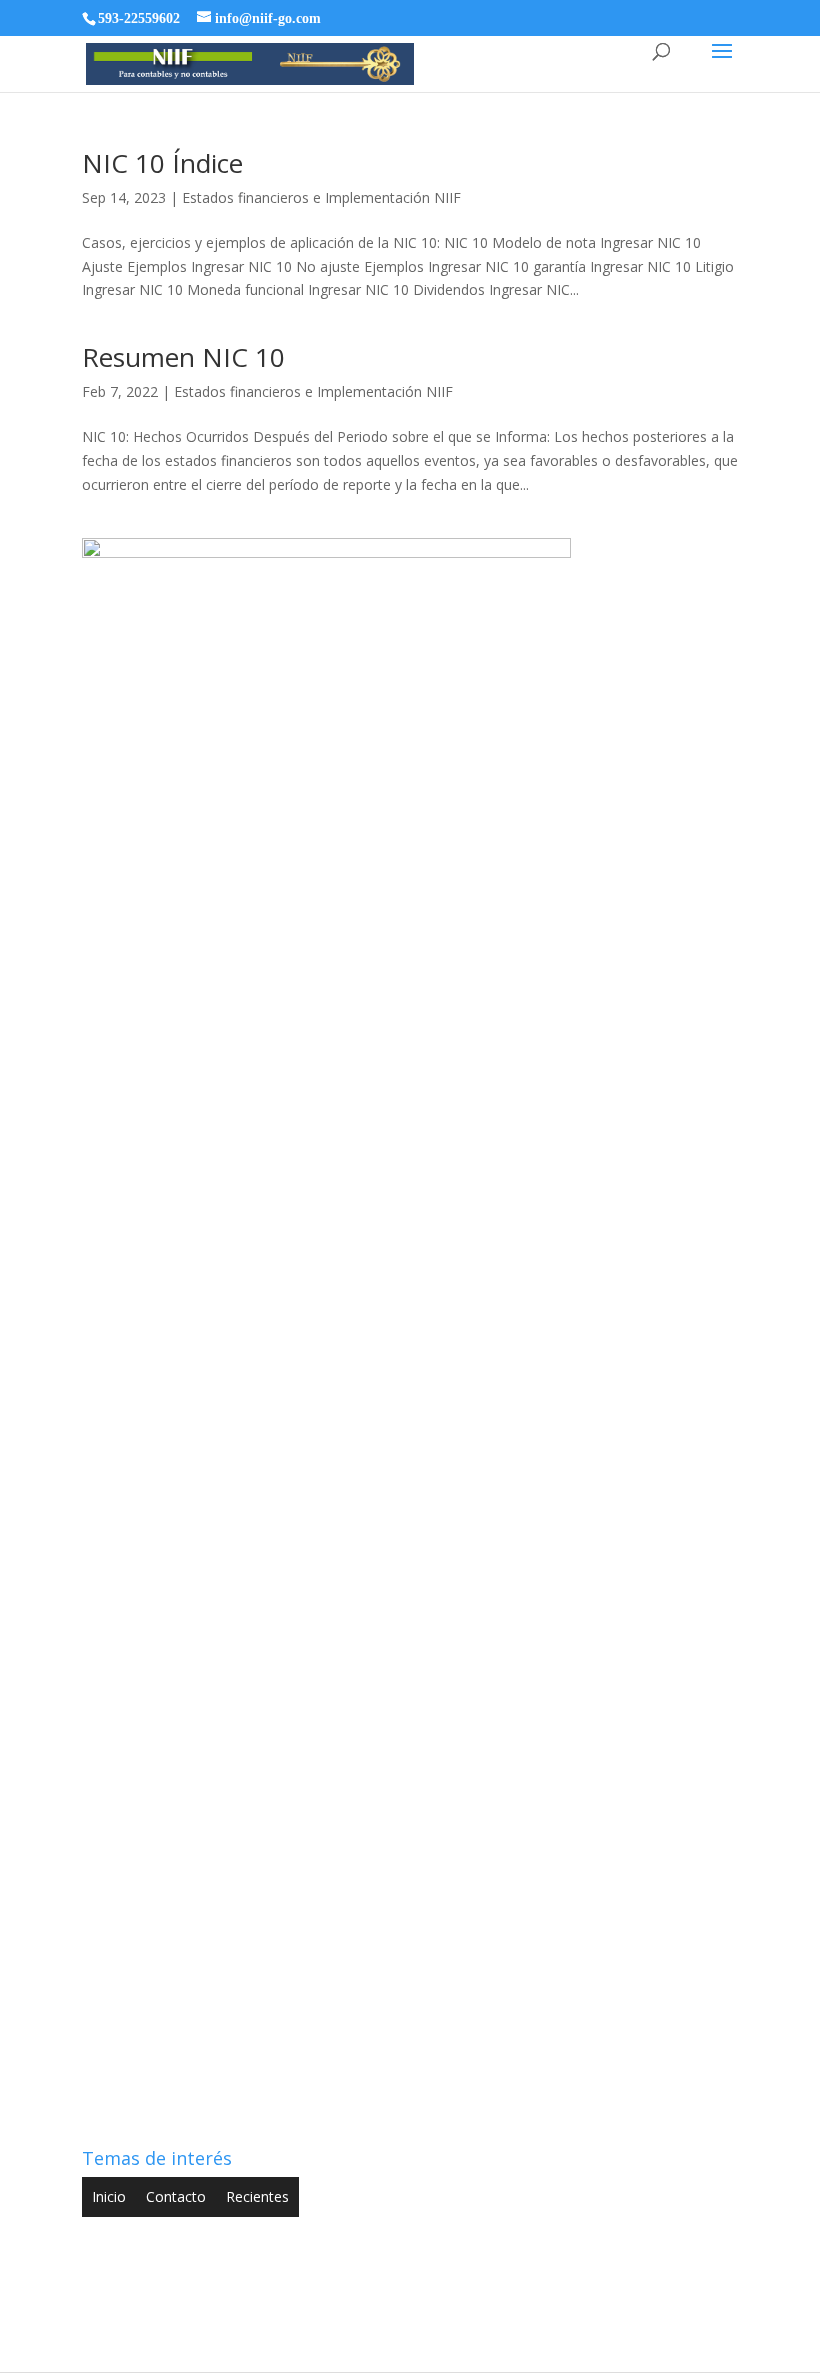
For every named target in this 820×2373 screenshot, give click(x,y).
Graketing (581, 2345)
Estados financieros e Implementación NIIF (321, 197)
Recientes (257, 2196)
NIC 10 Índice (162, 163)
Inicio (109, 2196)
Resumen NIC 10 (183, 357)
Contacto (176, 2196)
